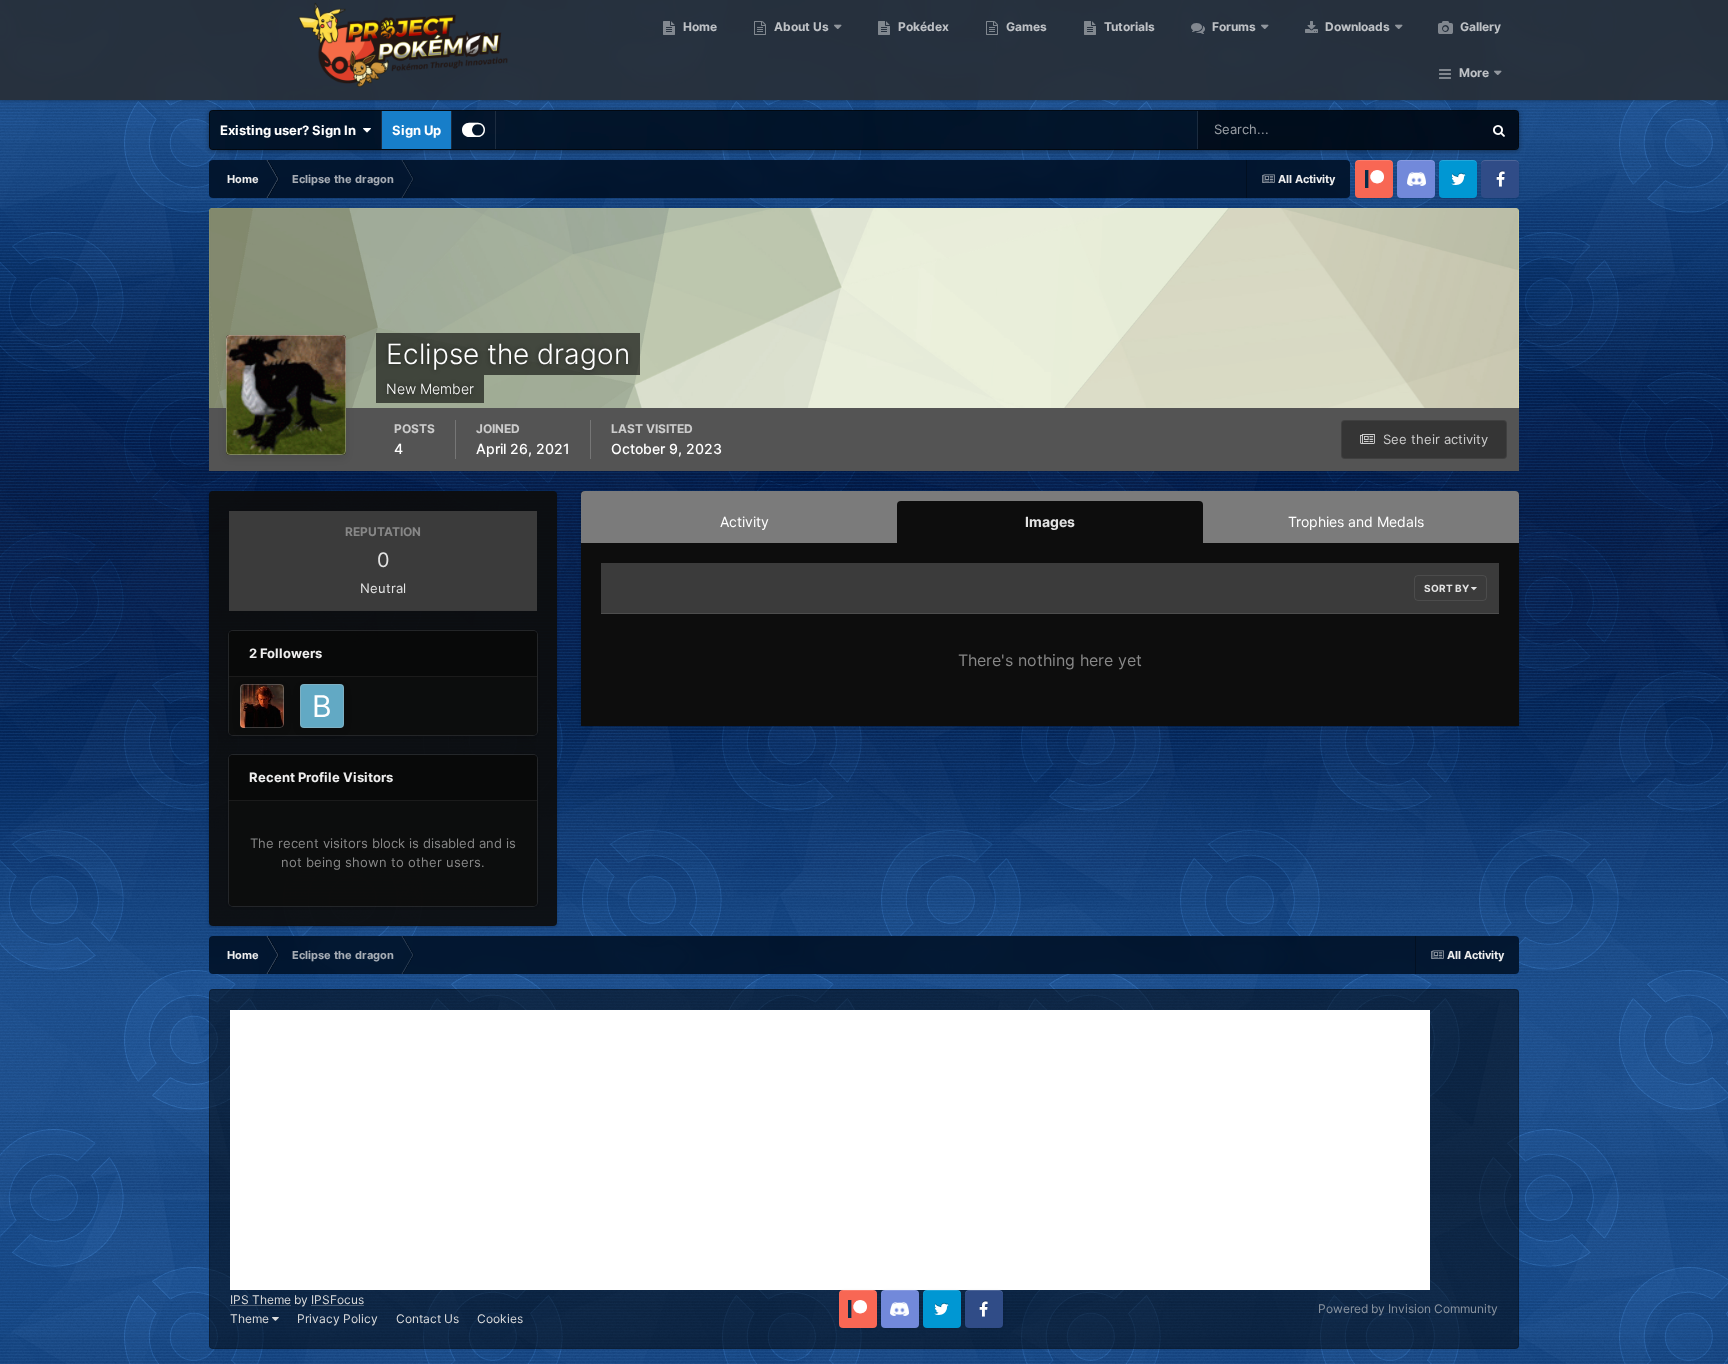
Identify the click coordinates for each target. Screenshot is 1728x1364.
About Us (800, 26)
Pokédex (922, 26)
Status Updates (1410, 129)
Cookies (500, 1318)
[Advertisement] (830, 1150)
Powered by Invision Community (1408, 1308)
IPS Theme (260, 1299)
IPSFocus (337, 1299)
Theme (251, 1318)
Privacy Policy (337, 1318)
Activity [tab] (744, 521)
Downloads (1356, 26)
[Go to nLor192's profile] (262, 706)
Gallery (1479, 26)
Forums (1232, 26)
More (1474, 72)
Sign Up (416, 130)
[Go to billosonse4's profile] (322, 706)
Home (698, 26)
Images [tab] (1050, 521)
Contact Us (427, 1318)
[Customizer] (473, 130)
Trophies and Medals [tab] (1356, 521)
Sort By (1447, 588)
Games (1025, 26)
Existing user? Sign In (291, 130)
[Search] (1499, 130)
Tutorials (1128, 26)
